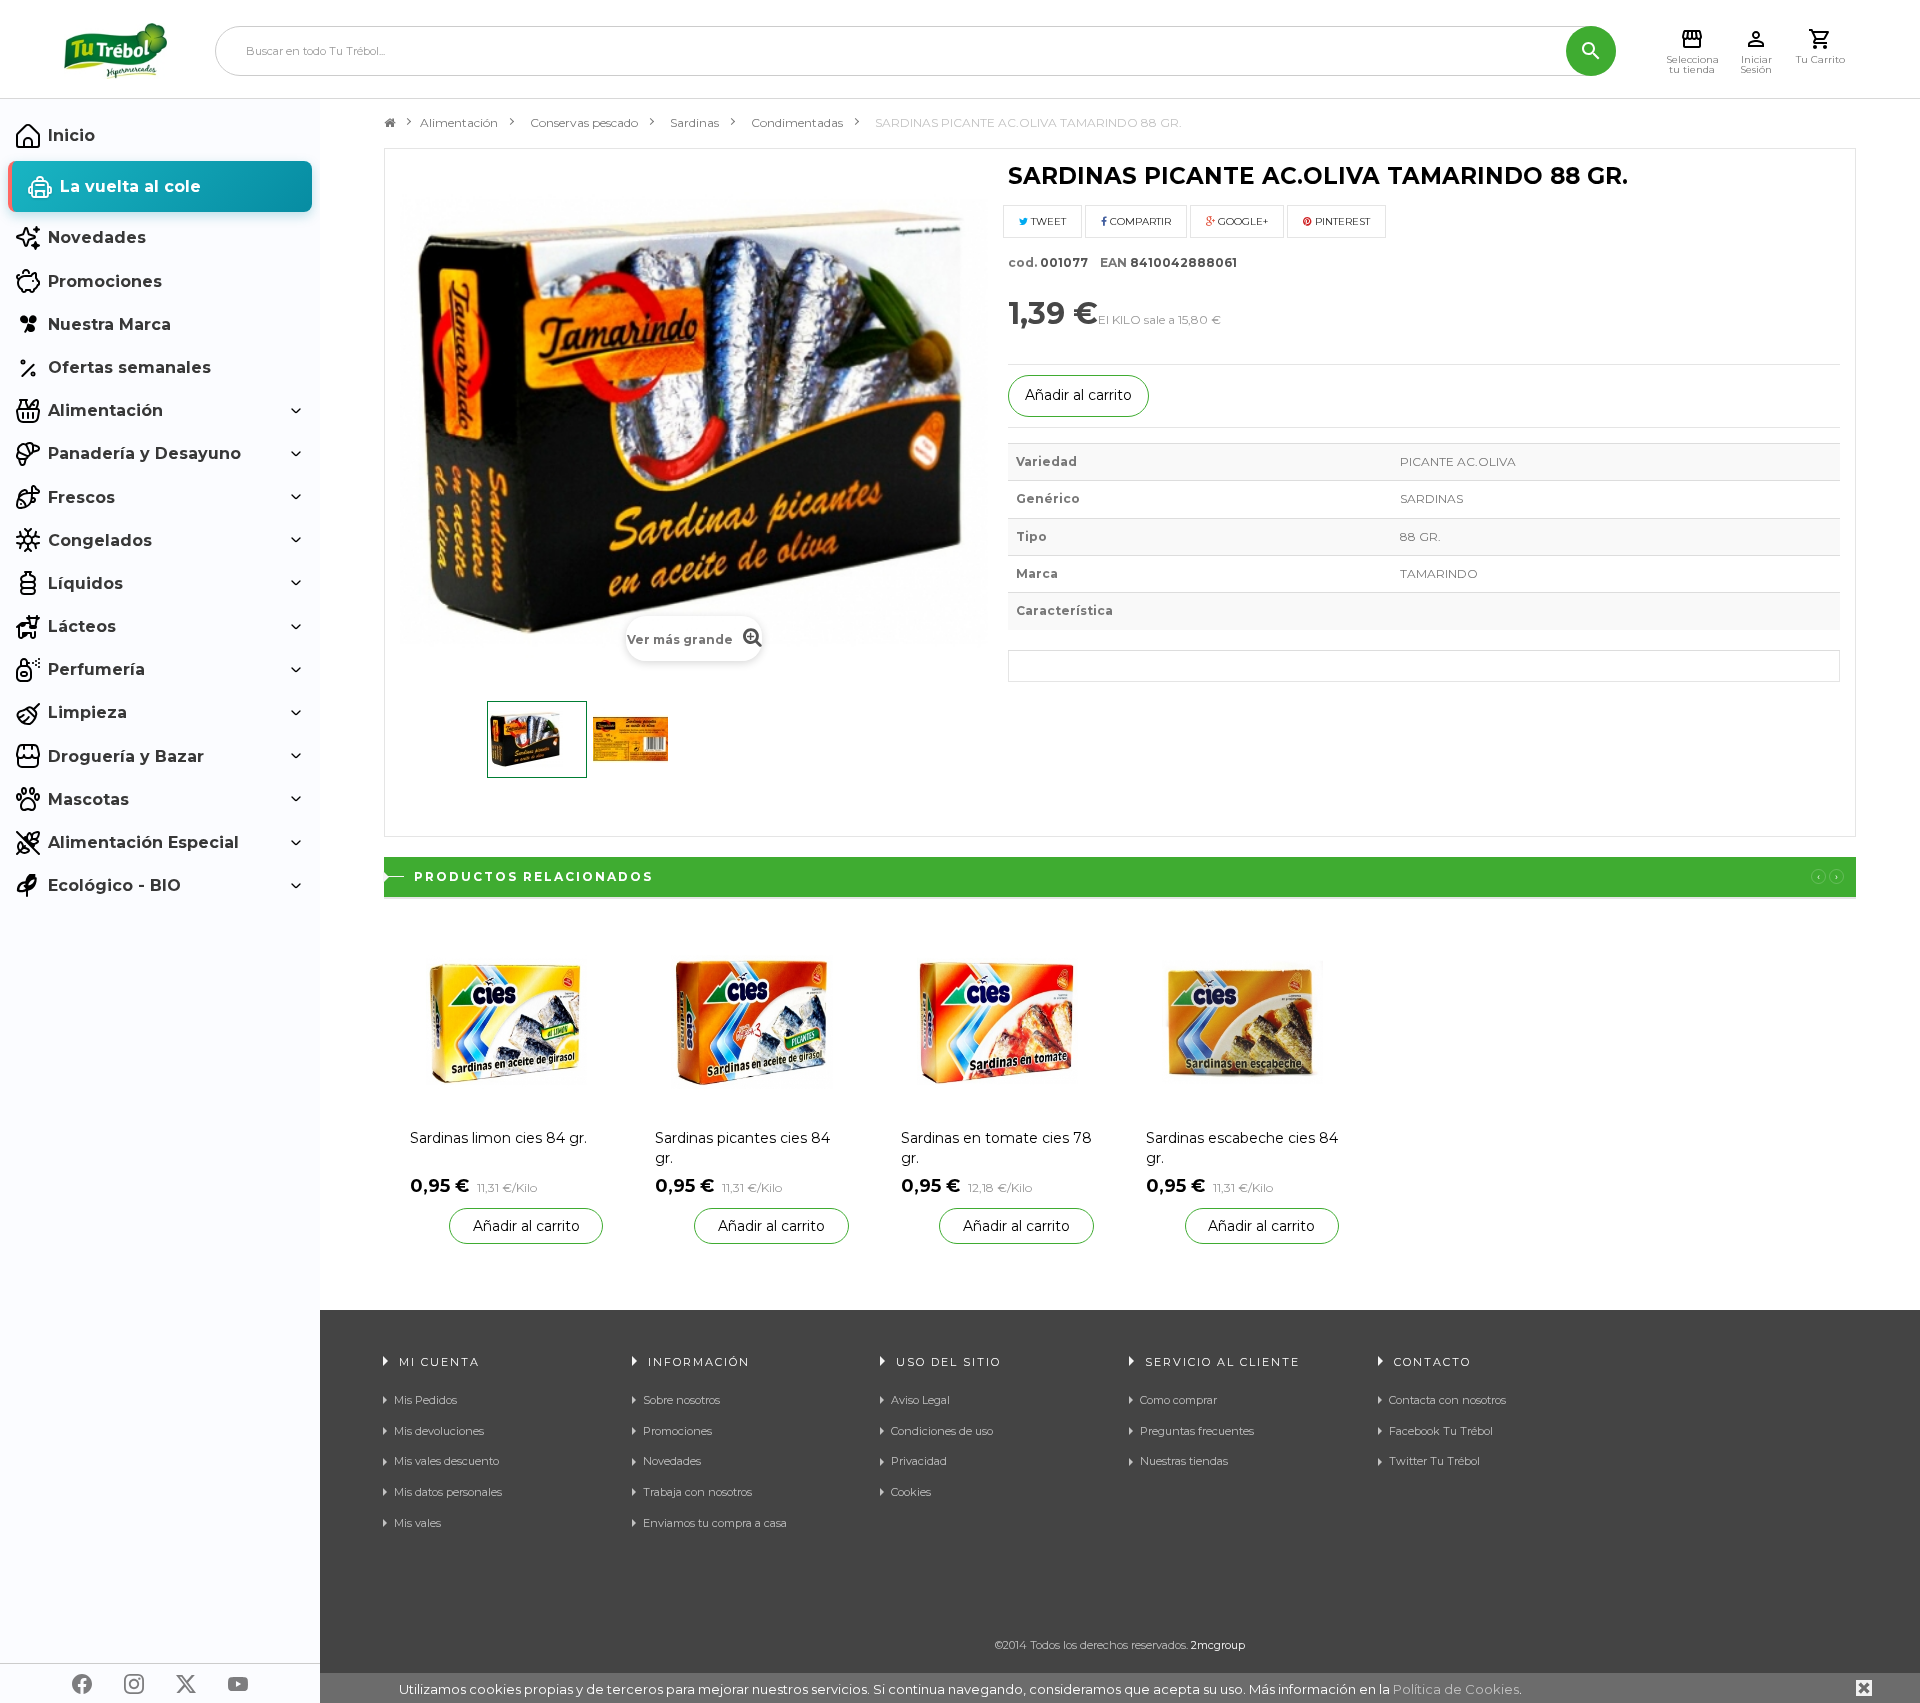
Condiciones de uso (942, 1431)
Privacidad (919, 1461)
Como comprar (1178, 1400)
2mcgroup (1218, 1645)
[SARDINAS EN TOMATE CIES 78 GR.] (997, 1020)
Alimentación (459, 122)
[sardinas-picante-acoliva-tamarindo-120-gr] (537, 739)
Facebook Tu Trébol (1441, 1431)
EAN (1109, 262)
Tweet (1047, 221)
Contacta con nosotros (1447, 1400)
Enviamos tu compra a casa (715, 1523)
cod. (1022, 262)
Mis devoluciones (439, 1431)
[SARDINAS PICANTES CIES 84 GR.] (751, 1020)
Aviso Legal (920, 1400)
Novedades (672, 1461)
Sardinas (694, 122)
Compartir (1139, 221)
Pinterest (1341, 221)
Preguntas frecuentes (1197, 1431)
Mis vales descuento (446, 1461)
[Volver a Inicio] (389, 123)
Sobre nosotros (681, 1400)
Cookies (911, 1492)
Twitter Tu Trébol (1434, 1461)
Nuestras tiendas (1184, 1461)
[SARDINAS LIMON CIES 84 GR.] (506, 1020)
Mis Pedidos (425, 1400)
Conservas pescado (584, 122)
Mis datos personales (448, 1492)
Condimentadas (797, 122)
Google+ (1241, 221)
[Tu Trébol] (115, 51)
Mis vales (417, 1523)
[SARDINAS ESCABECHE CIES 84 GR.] (1242, 1020)
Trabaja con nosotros (697, 1492)
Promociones (677, 1431)
